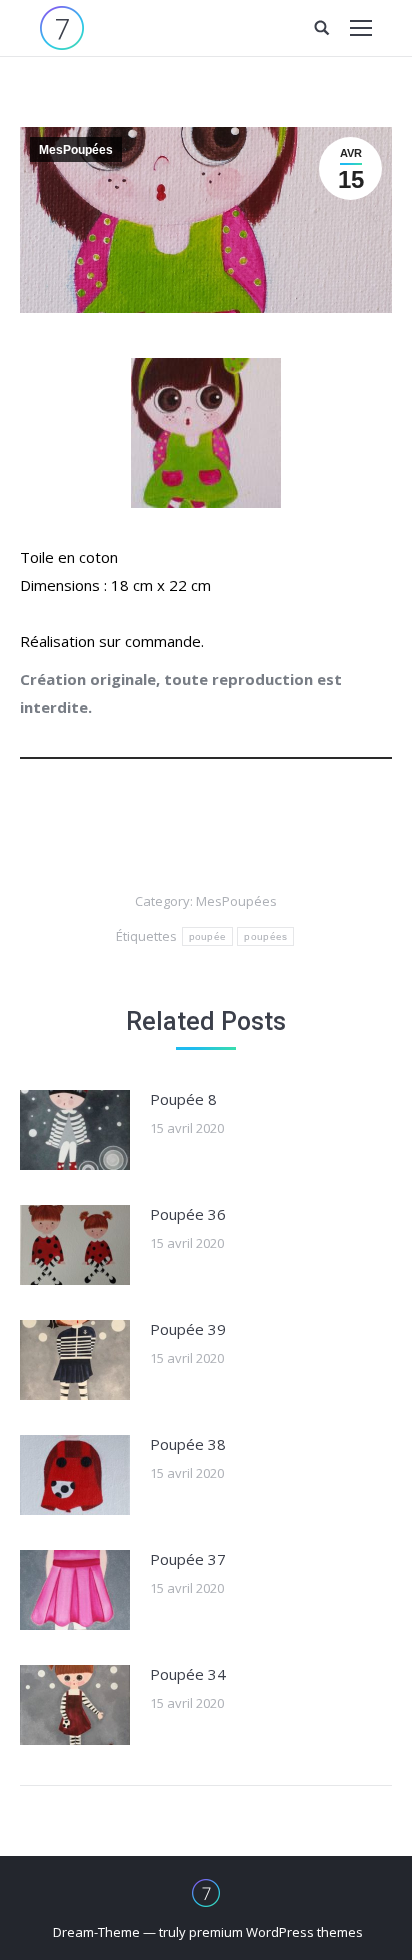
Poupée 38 (188, 1444)
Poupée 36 (188, 1214)
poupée (208, 936)
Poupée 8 (183, 1099)
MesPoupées (76, 150)
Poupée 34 (188, 1674)
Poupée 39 (188, 1329)
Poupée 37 (188, 1559)
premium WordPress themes (276, 1932)
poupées (265, 936)
